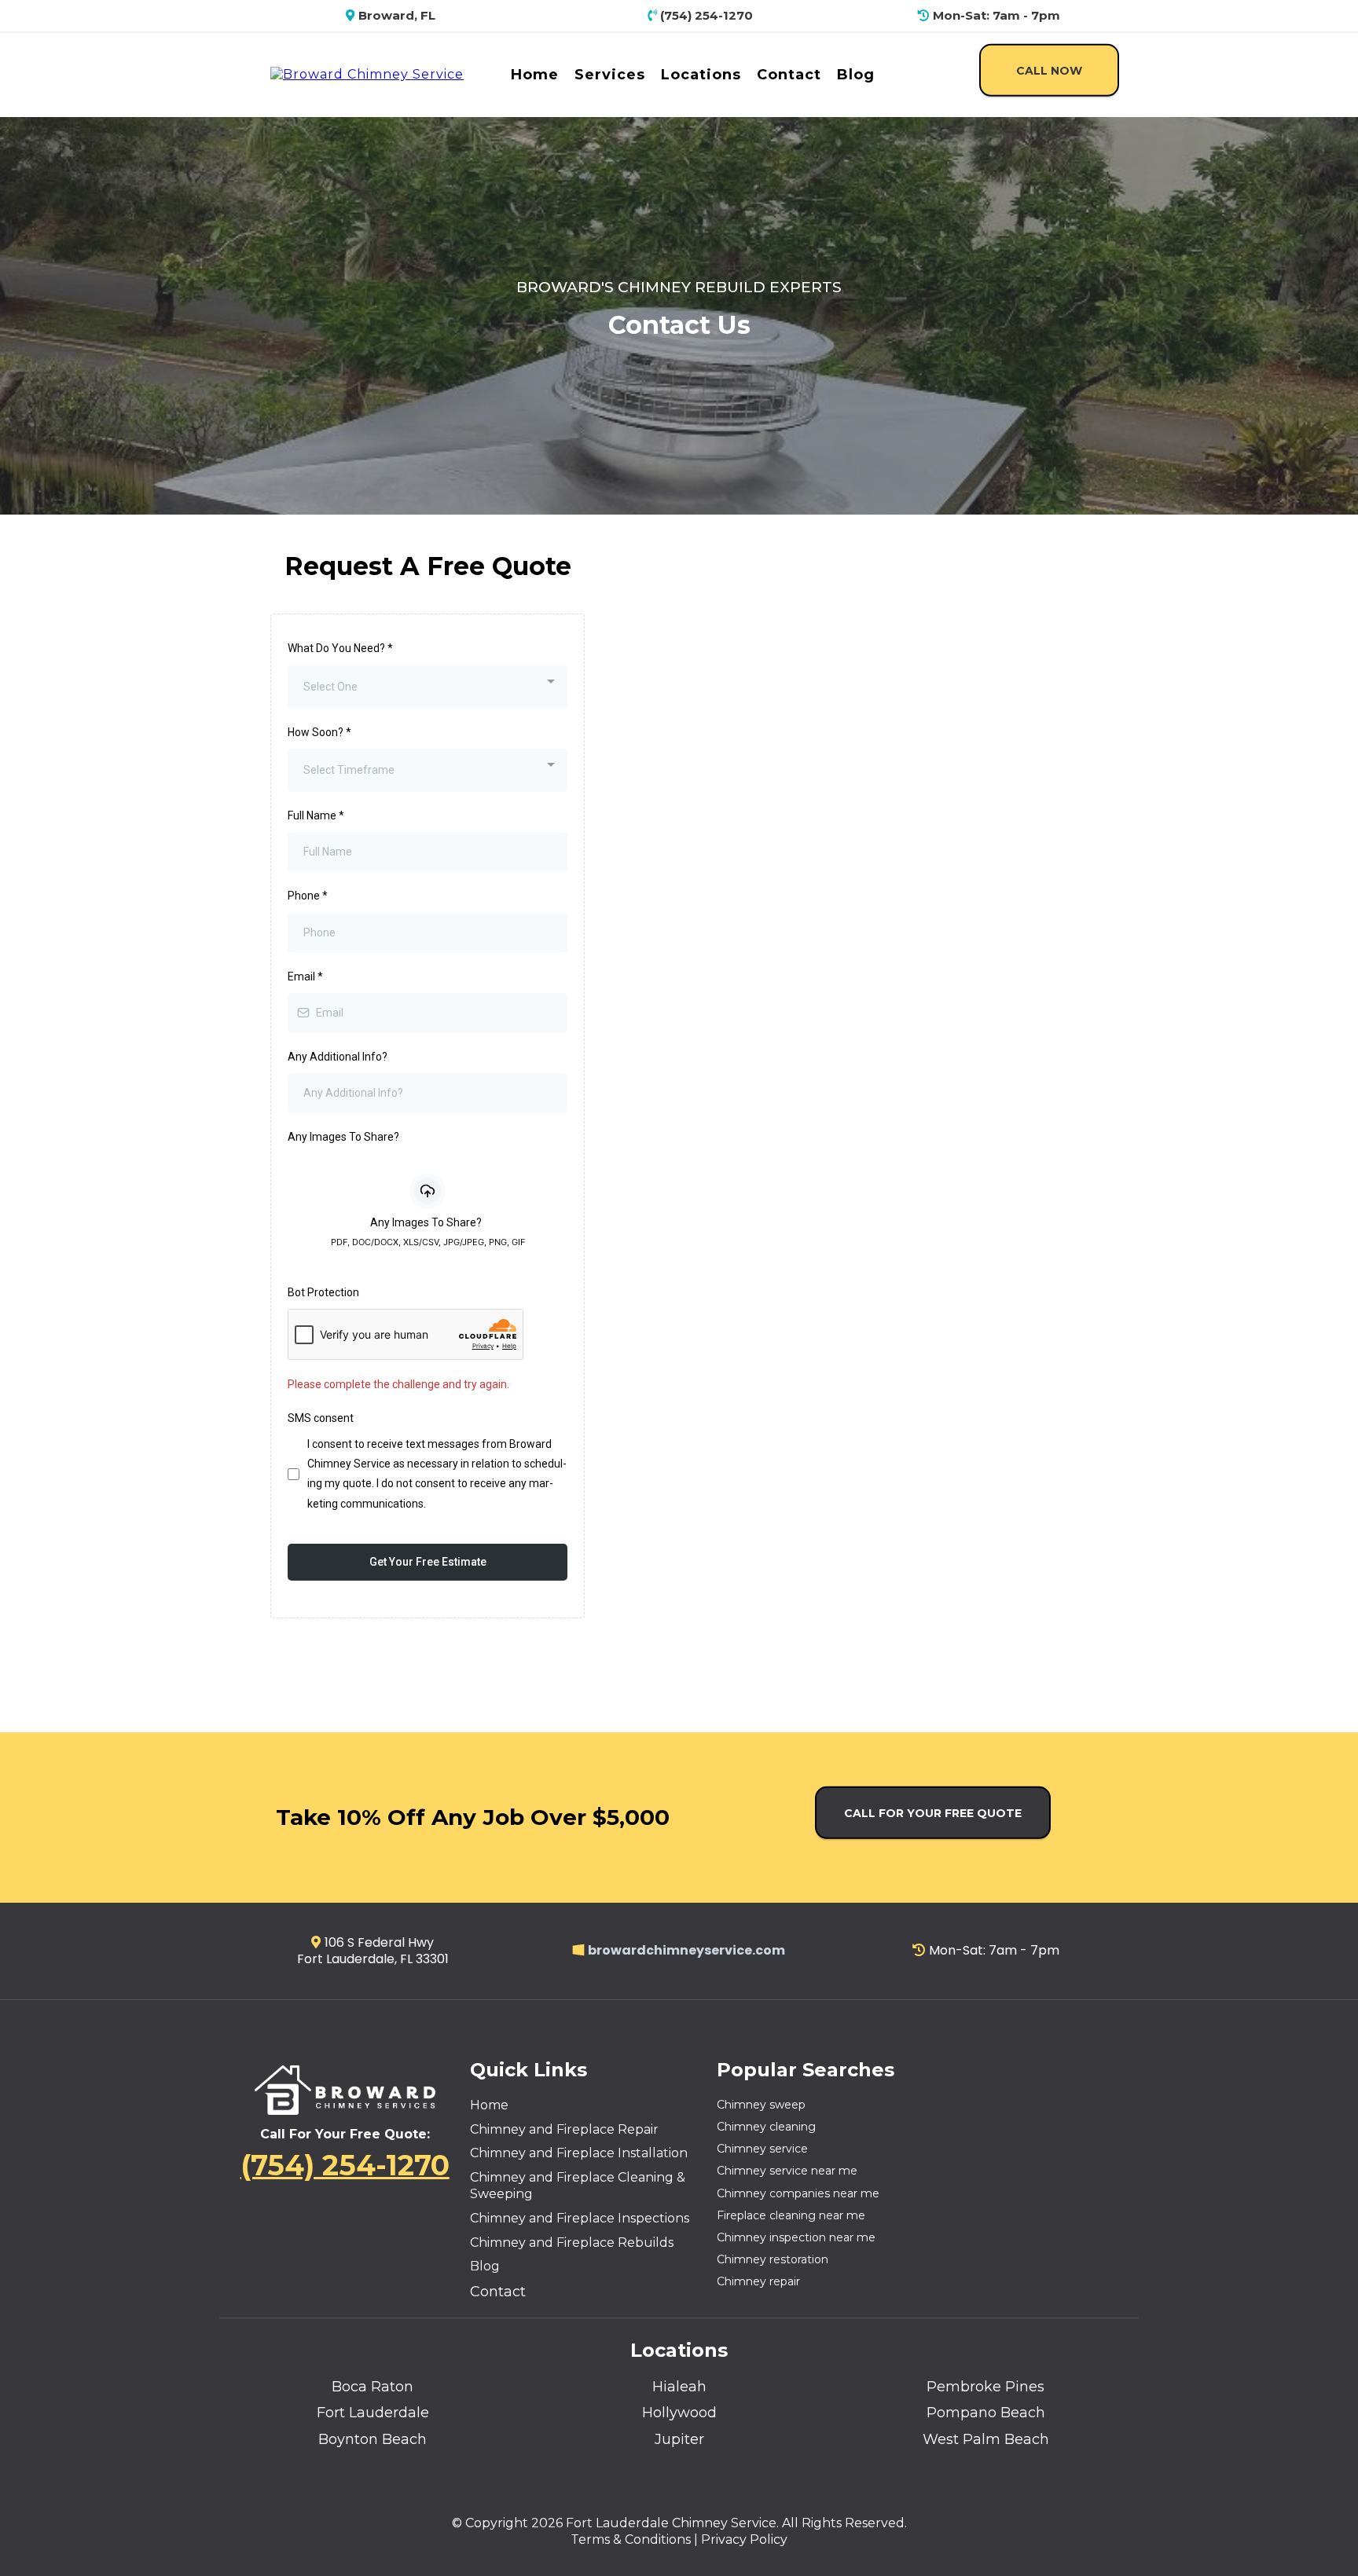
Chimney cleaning (766, 2127)
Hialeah (679, 2387)
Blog (856, 75)
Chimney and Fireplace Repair (564, 2129)
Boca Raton (373, 2387)
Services (610, 75)
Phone (308, 896)
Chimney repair (758, 2281)
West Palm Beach (986, 2439)
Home (535, 75)
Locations (701, 75)
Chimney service (762, 2149)
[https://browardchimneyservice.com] (367, 73)
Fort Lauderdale (373, 2413)
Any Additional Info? (338, 1057)
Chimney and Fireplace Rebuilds (572, 2243)
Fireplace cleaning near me (791, 2215)
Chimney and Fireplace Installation (579, 2153)
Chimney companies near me (798, 2193)
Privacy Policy (744, 2539)
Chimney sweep (761, 2105)
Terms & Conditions (631, 2539)
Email (305, 977)
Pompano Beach (986, 2413)
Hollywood (679, 2413)
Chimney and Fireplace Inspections (580, 2218)
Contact (789, 75)
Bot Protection (323, 1292)
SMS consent (321, 1418)
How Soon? (319, 732)
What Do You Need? (340, 648)
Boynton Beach (373, 2439)
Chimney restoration (773, 2259)
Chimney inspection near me (796, 2237)
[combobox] (428, 687)
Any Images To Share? (343, 1137)
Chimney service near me (787, 2171)
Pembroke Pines (985, 2387)
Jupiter (679, 2439)
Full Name (316, 815)
